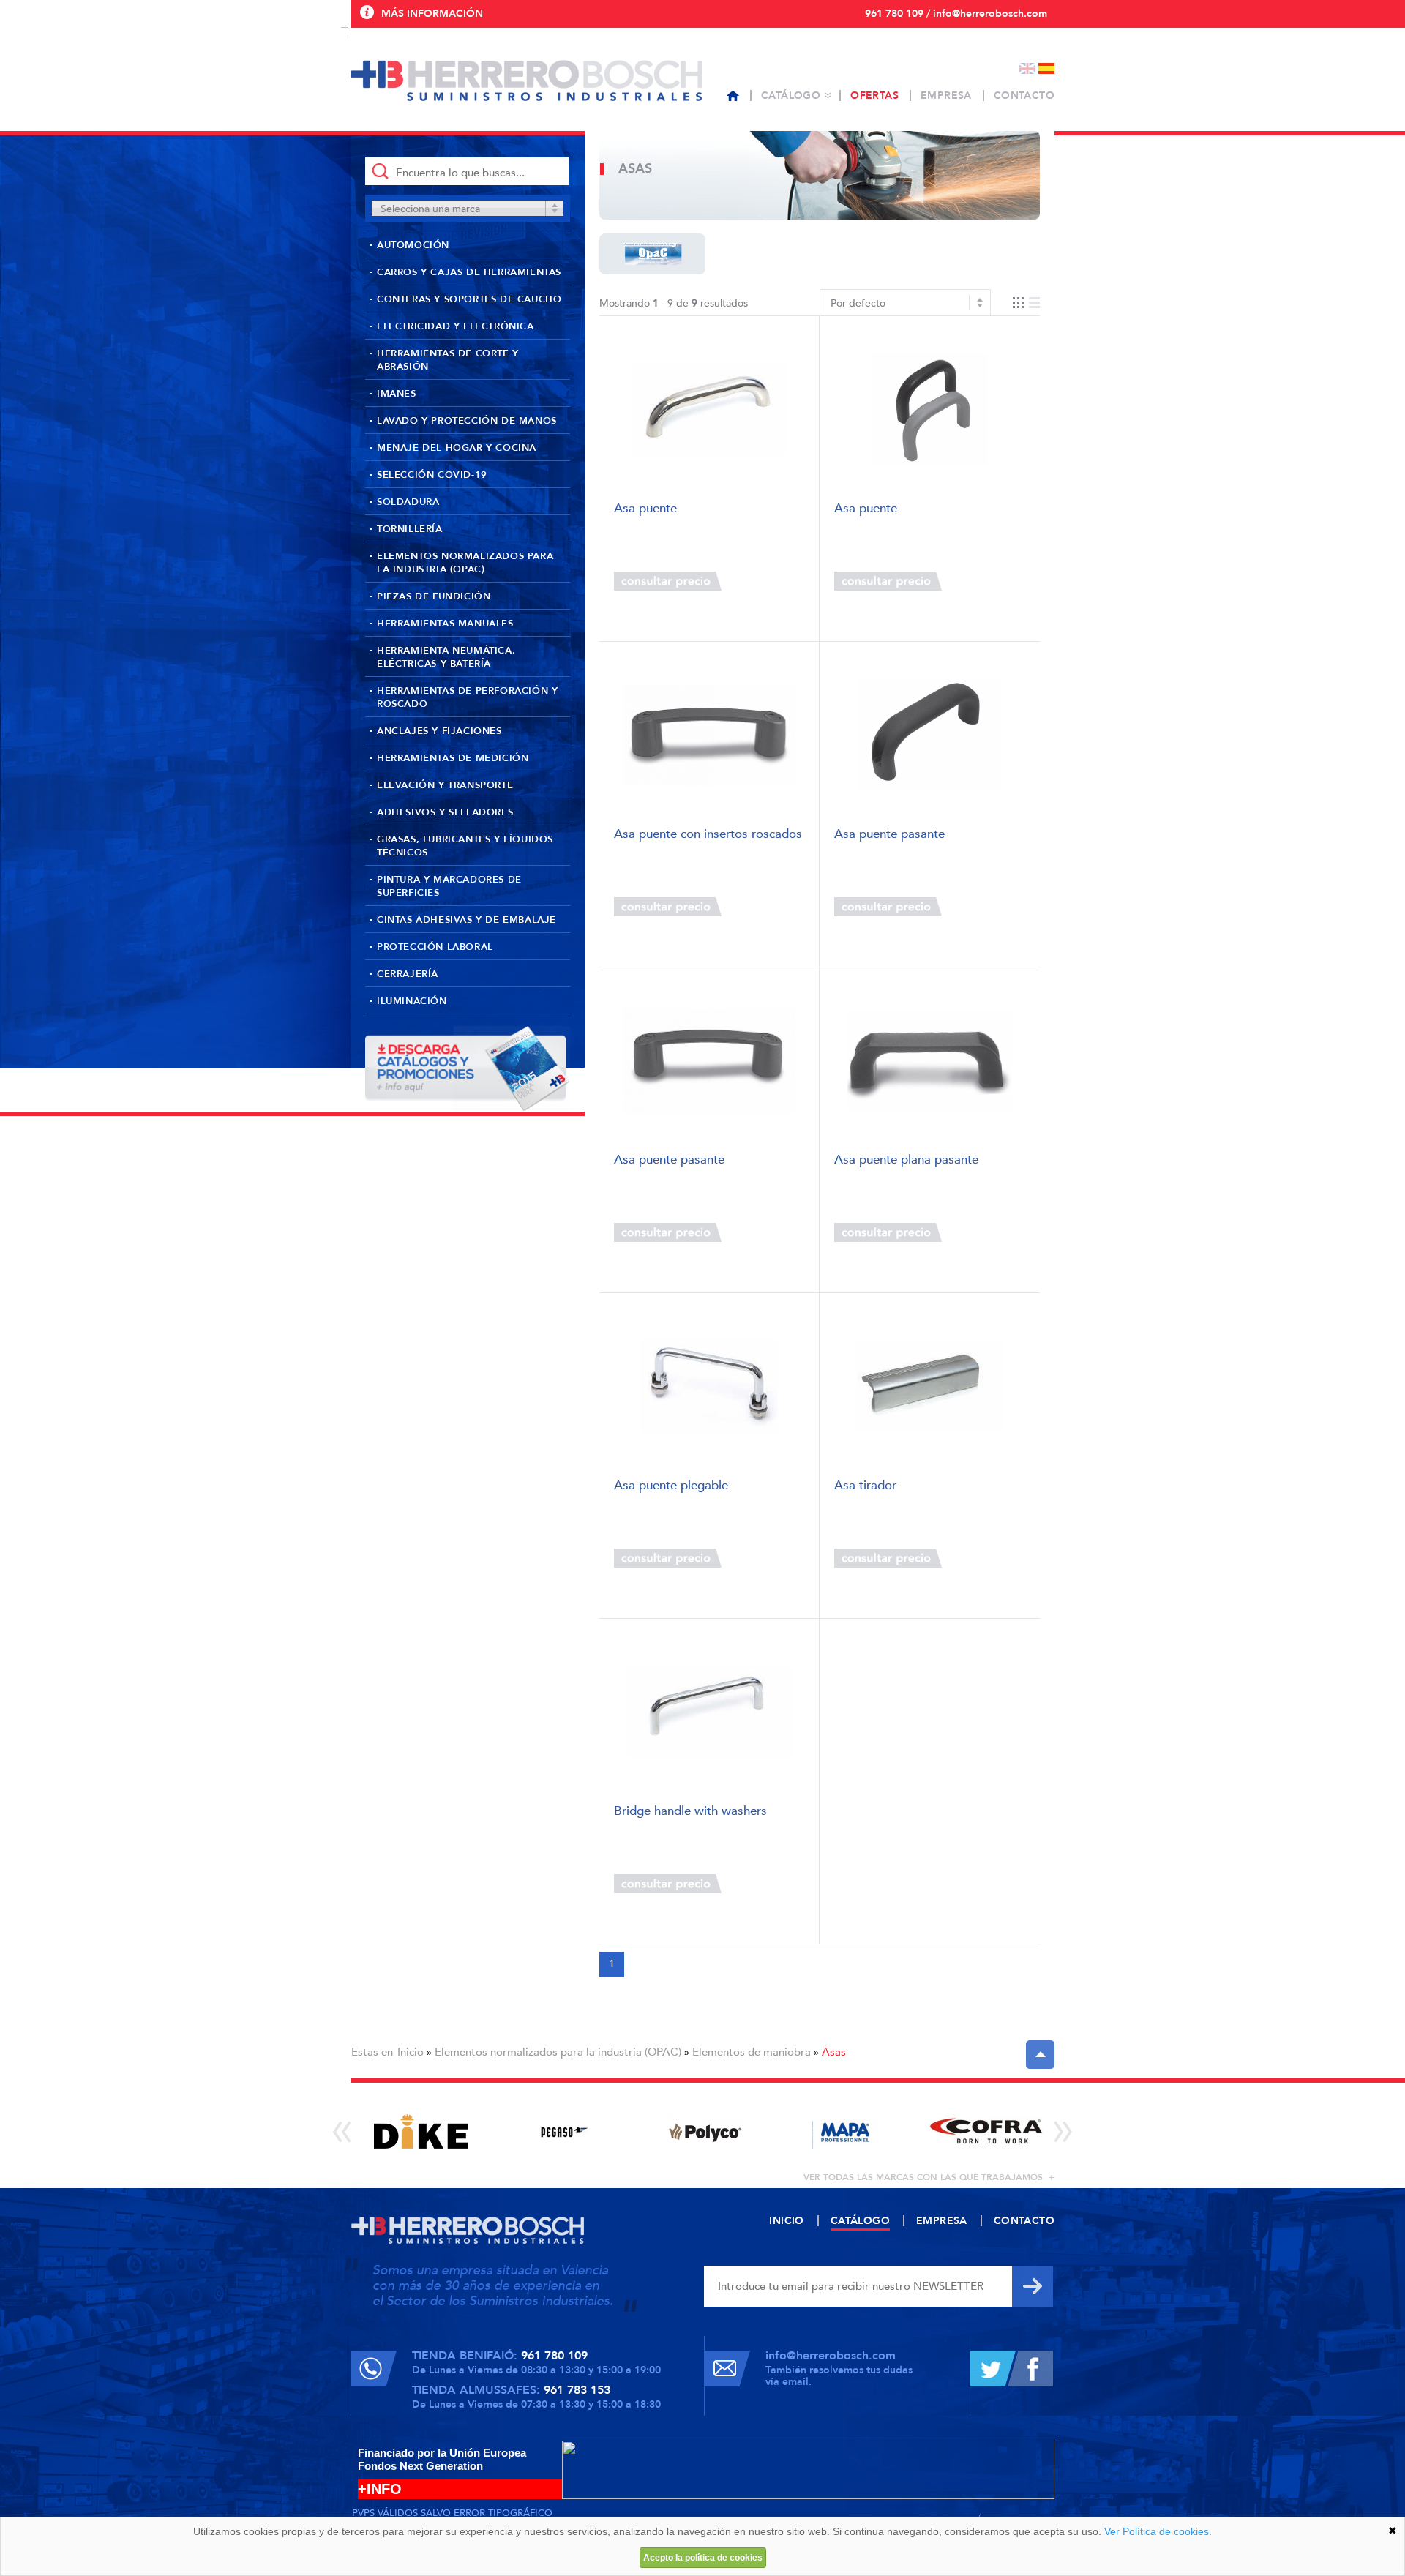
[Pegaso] (562, 2131)
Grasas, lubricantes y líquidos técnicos (465, 846)
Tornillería (410, 529)
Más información (432, 14)
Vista (1026, 303)
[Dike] (421, 2131)
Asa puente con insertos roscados (708, 835)
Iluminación (412, 1001)
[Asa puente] (709, 409)
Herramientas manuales (445, 624)
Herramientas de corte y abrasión (448, 360)
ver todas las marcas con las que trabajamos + (929, 2177)
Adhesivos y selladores (445, 812)
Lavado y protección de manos (467, 421)
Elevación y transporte (445, 785)
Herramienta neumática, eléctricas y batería (446, 657)
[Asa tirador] (930, 1386)
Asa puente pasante (889, 835)
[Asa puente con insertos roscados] (709, 735)
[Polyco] (704, 2131)
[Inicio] (733, 96)
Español (1046, 68)
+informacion (761, 581)
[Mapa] (845, 2131)
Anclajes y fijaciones (439, 731)
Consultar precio (668, 581)
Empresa (946, 96)
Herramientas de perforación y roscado (467, 697)
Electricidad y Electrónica (456, 326)
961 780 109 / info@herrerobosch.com (956, 14)
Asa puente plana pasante (906, 1160)
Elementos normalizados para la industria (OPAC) (465, 563)
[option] (421, 2131)
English (1027, 68)
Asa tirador (865, 1486)
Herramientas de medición (453, 758)
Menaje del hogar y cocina (457, 448)
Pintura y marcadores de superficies (449, 886)
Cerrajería (408, 974)
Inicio (411, 2052)
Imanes (397, 394)
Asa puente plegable (671, 1486)
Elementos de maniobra (752, 2052)
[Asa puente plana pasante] (930, 1061)
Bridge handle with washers (690, 1812)
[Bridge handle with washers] (709, 1712)
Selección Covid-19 (432, 475)
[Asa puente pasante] (930, 735)
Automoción (413, 245)
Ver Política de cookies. (1158, 2531)
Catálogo (791, 96)
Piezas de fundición (434, 596)
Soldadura (408, 502)
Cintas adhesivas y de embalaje (467, 920)
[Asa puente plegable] (709, 1386)
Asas (834, 2052)
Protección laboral (435, 947)
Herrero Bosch (527, 80)
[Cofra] (986, 2131)
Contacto (1024, 96)
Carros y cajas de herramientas (469, 272)
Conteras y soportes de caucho (469, 299)
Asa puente (645, 509)
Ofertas (874, 96)
